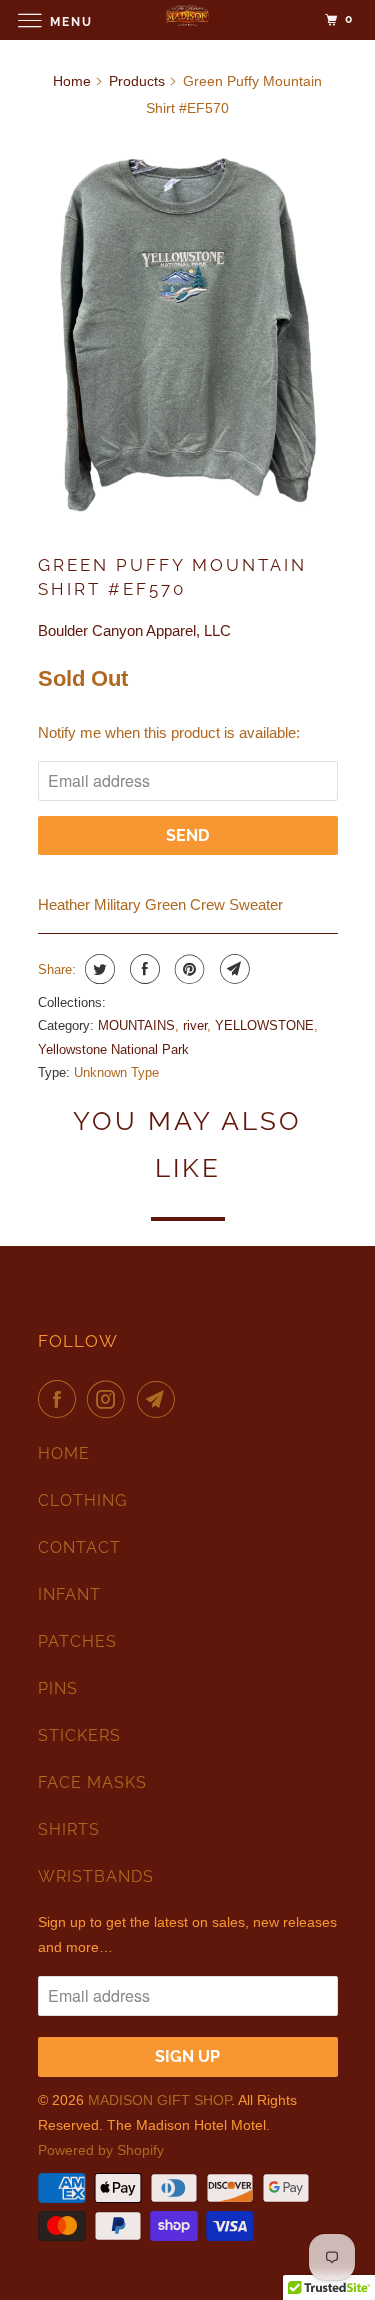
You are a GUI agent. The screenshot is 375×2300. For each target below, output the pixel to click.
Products (137, 81)
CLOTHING (82, 1500)
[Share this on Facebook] (142, 969)
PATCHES (77, 1641)
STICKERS (79, 1735)
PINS (58, 1688)
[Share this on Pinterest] (187, 969)
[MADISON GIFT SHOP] (188, 19)
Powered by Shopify (101, 2150)
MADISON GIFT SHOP (159, 2100)
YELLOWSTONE (264, 1025)
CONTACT (79, 1547)
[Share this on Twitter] (97, 969)
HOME (64, 1453)
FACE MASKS (92, 1782)
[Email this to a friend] (232, 969)
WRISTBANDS (96, 1876)
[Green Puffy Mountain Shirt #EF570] (188, 329)
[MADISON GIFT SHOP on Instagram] (110, 1399)
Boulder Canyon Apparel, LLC (134, 630)
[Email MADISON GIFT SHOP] (160, 1399)
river (195, 1025)
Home (72, 81)
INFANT (69, 1594)
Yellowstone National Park (113, 1049)
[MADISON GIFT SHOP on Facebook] (61, 1399)
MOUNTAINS (136, 1025)
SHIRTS (69, 1829)
